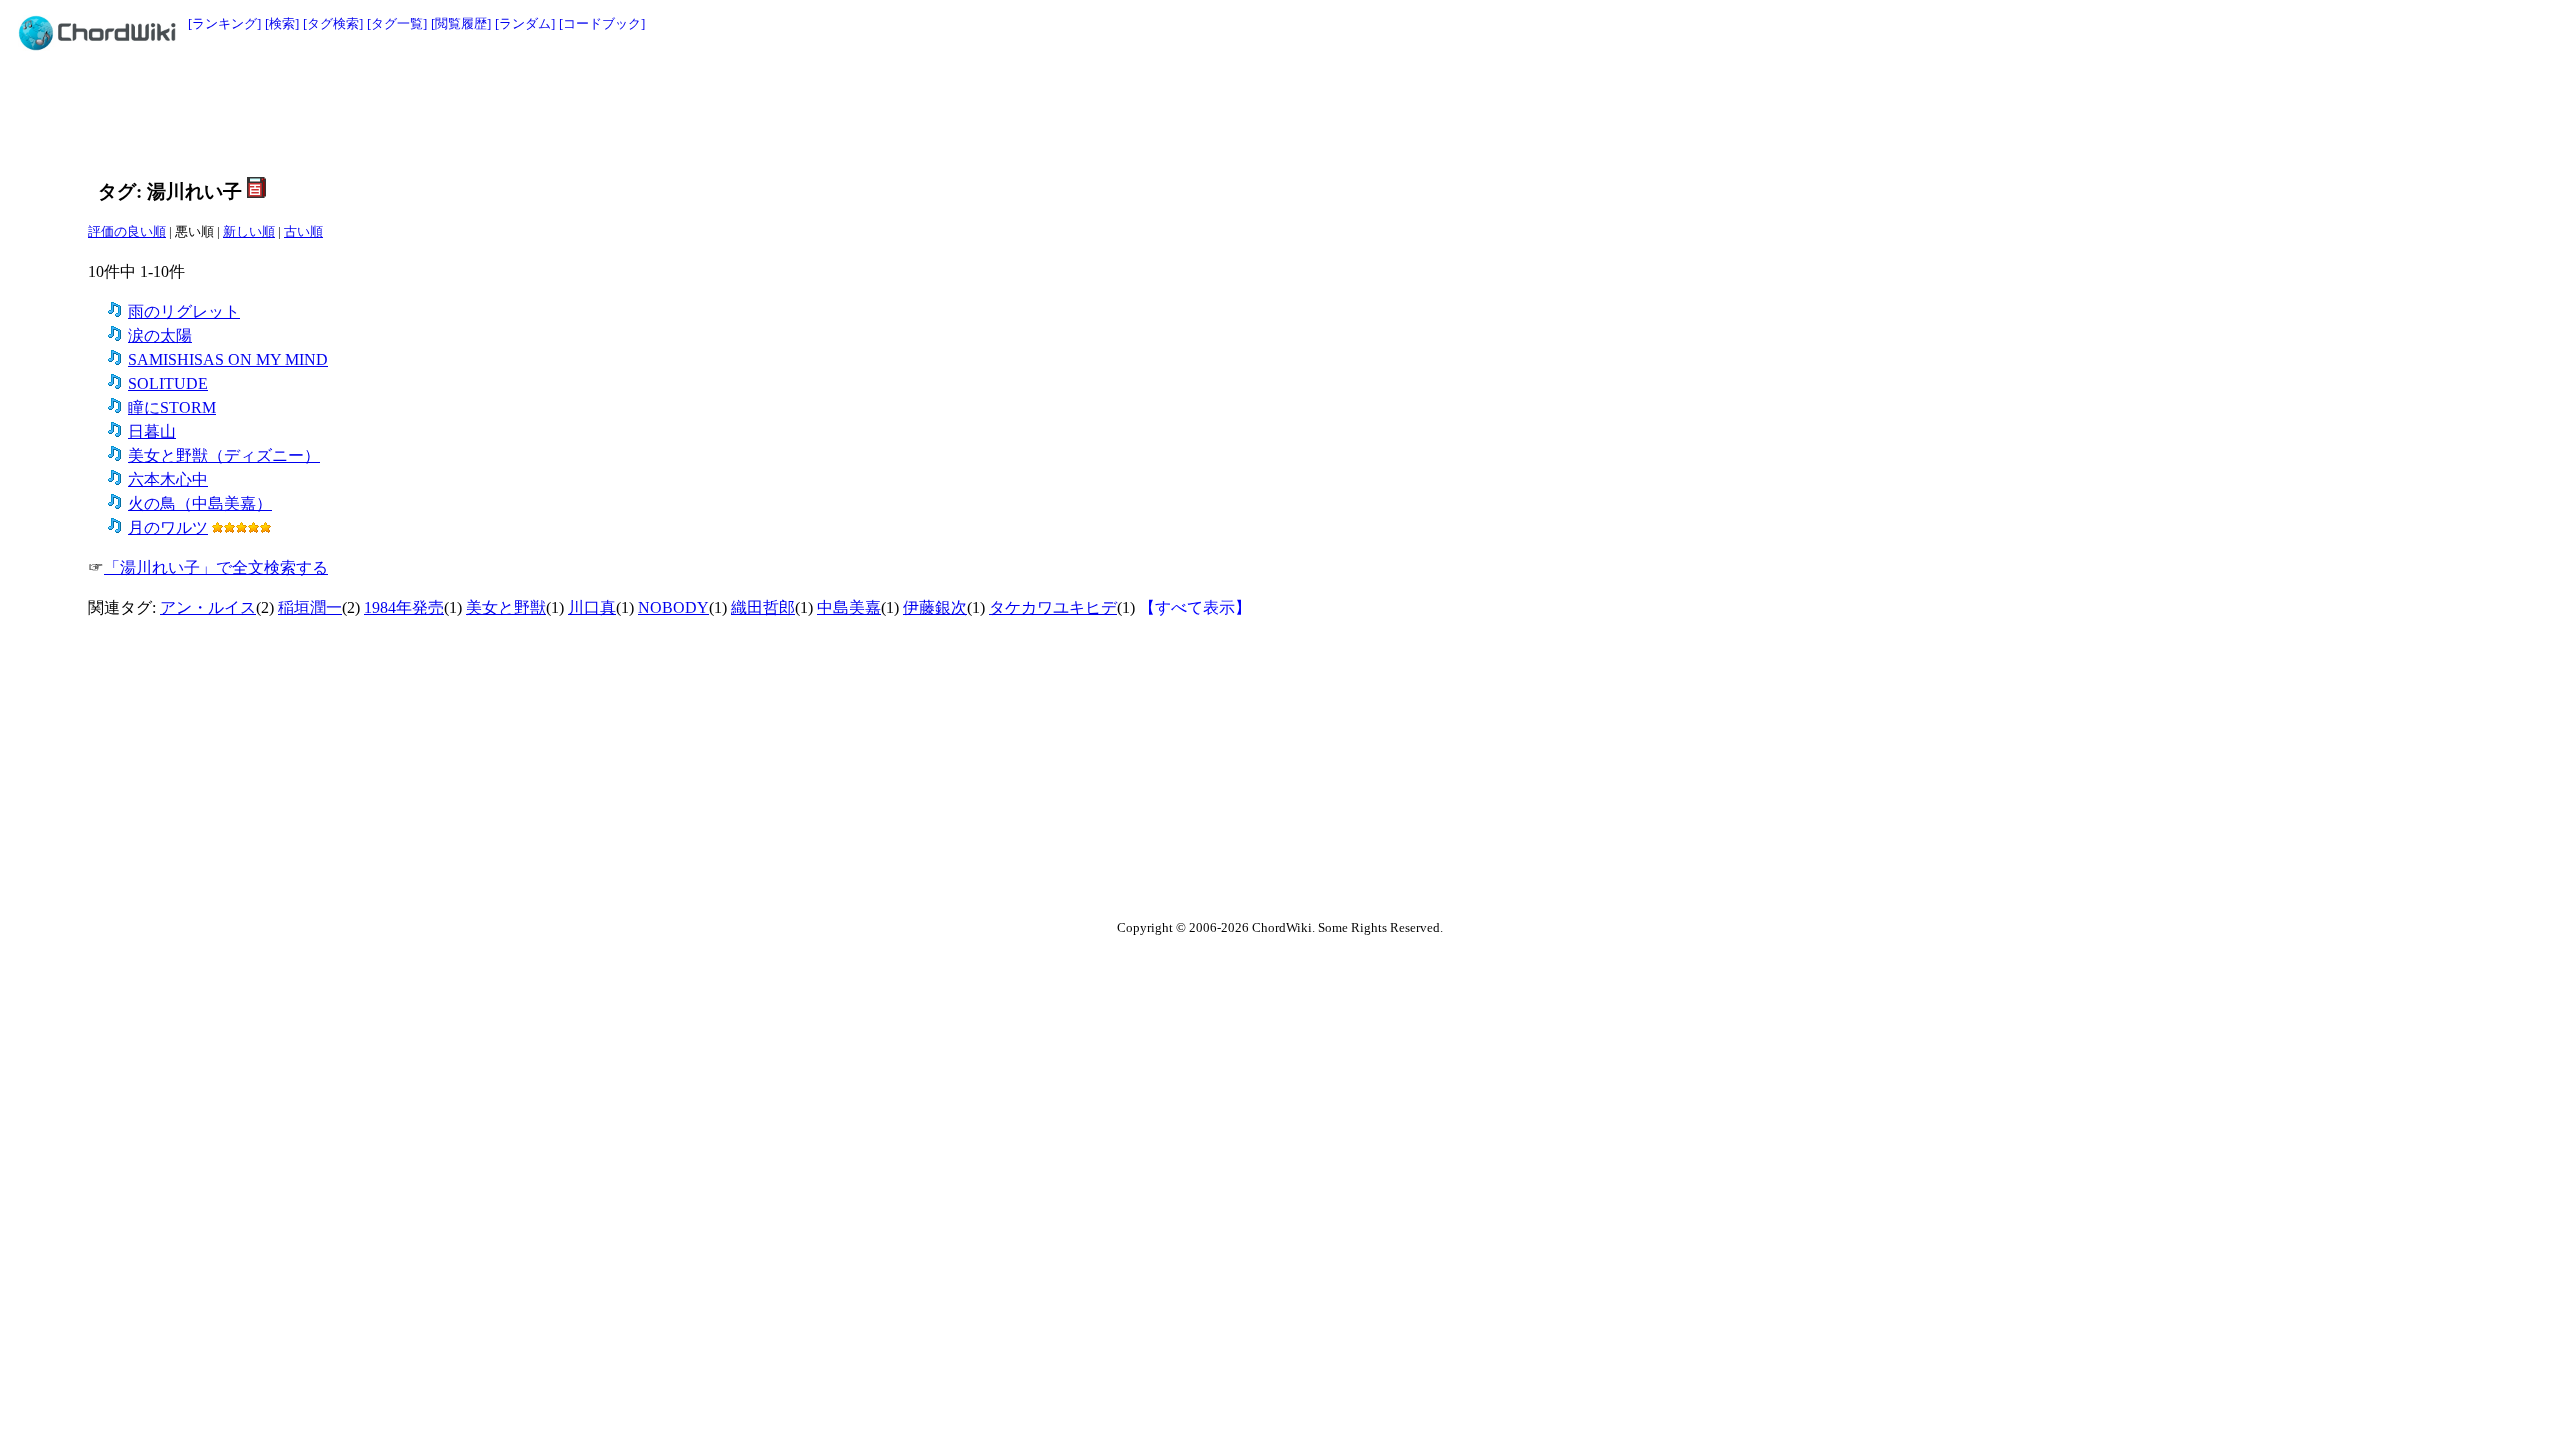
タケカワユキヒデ (1053, 607)
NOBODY (673, 607)
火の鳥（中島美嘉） (200, 503)
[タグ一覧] (397, 23)
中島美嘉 (849, 607)
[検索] (282, 23)
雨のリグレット (184, 311)
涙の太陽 (160, 335)
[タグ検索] (333, 23)
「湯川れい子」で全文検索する (216, 567)
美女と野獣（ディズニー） (224, 455)
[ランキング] (224, 23)
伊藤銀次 (935, 607)
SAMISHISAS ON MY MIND (228, 359)
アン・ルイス (208, 607)
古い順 (303, 231)
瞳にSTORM (172, 407)
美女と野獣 (506, 607)
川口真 (592, 607)
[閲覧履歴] (461, 23)
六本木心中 (168, 479)
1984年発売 (404, 607)
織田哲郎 (763, 607)
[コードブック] (602, 23)
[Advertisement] (1235, 112)
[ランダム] (525, 23)
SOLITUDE (168, 383)
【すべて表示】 (1195, 607)
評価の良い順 (127, 231)
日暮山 (152, 431)
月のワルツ (168, 527)
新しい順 (249, 231)
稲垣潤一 (310, 607)
